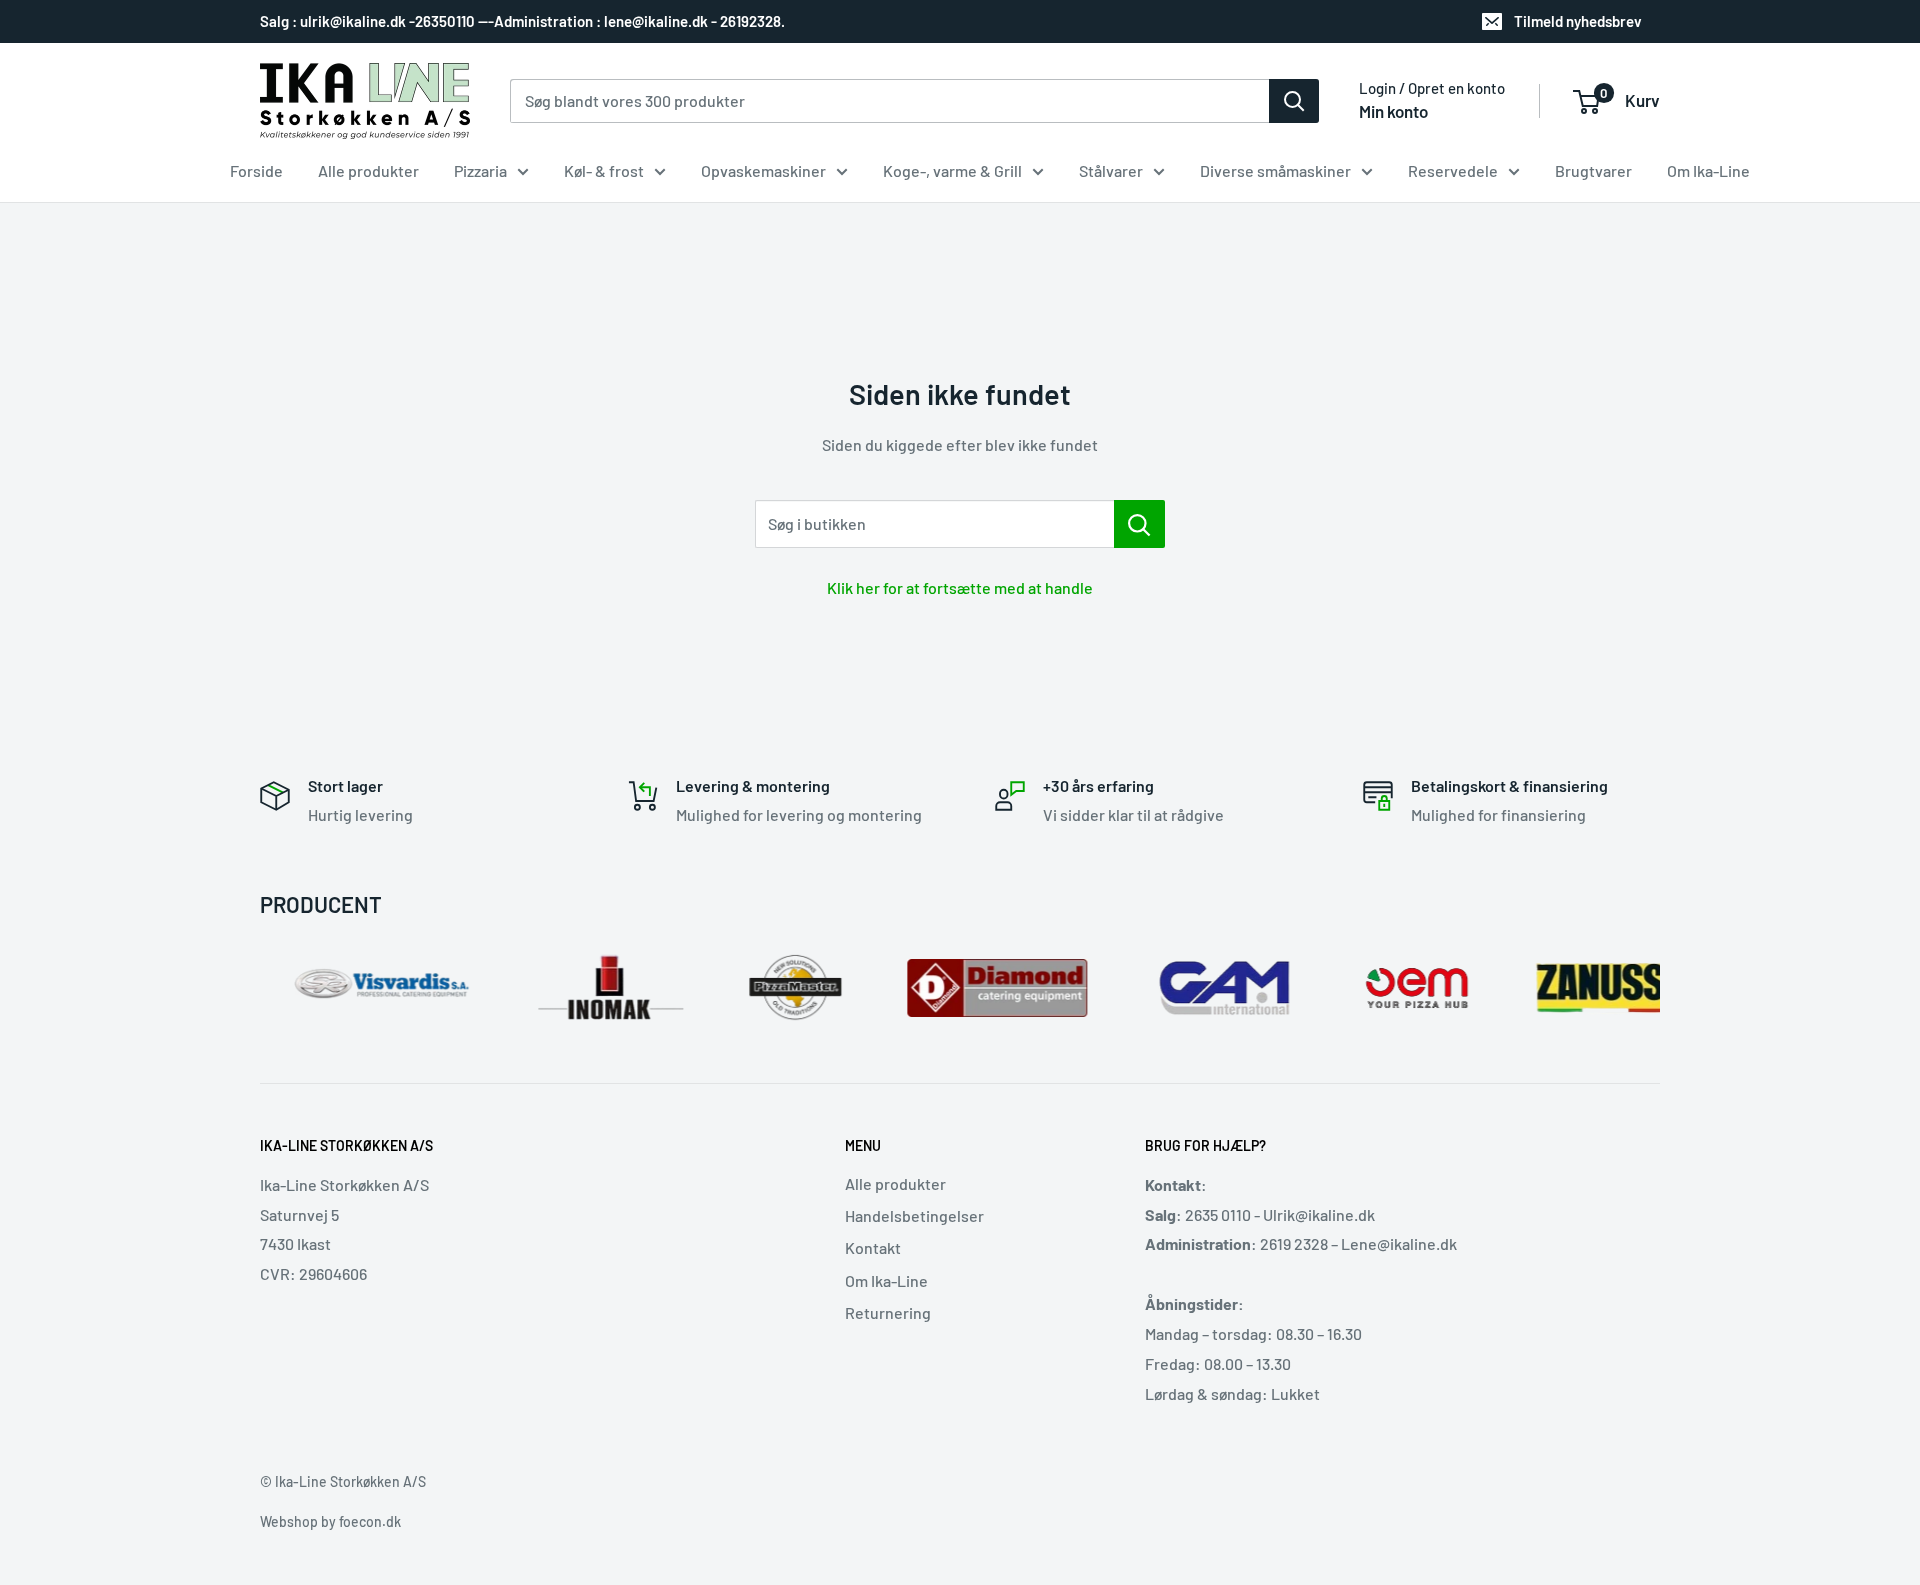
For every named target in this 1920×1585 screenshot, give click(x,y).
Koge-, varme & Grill (952, 170)
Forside (256, 170)
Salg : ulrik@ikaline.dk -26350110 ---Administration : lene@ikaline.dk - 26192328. (522, 21)
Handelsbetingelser (914, 1215)
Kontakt (873, 1247)
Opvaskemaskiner (763, 170)
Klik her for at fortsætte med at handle (960, 587)
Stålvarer (1111, 170)
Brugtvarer (1593, 170)
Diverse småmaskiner (1275, 170)
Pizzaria (480, 170)
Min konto (1393, 111)
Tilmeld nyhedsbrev (1578, 21)
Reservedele (1453, 170)
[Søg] (1294, 101)
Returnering (888, 1312)
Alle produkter (368, 170)
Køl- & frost (604, 170)
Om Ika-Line (1708, 170)
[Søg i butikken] (1139, 524)
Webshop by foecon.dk (330, 1521)
